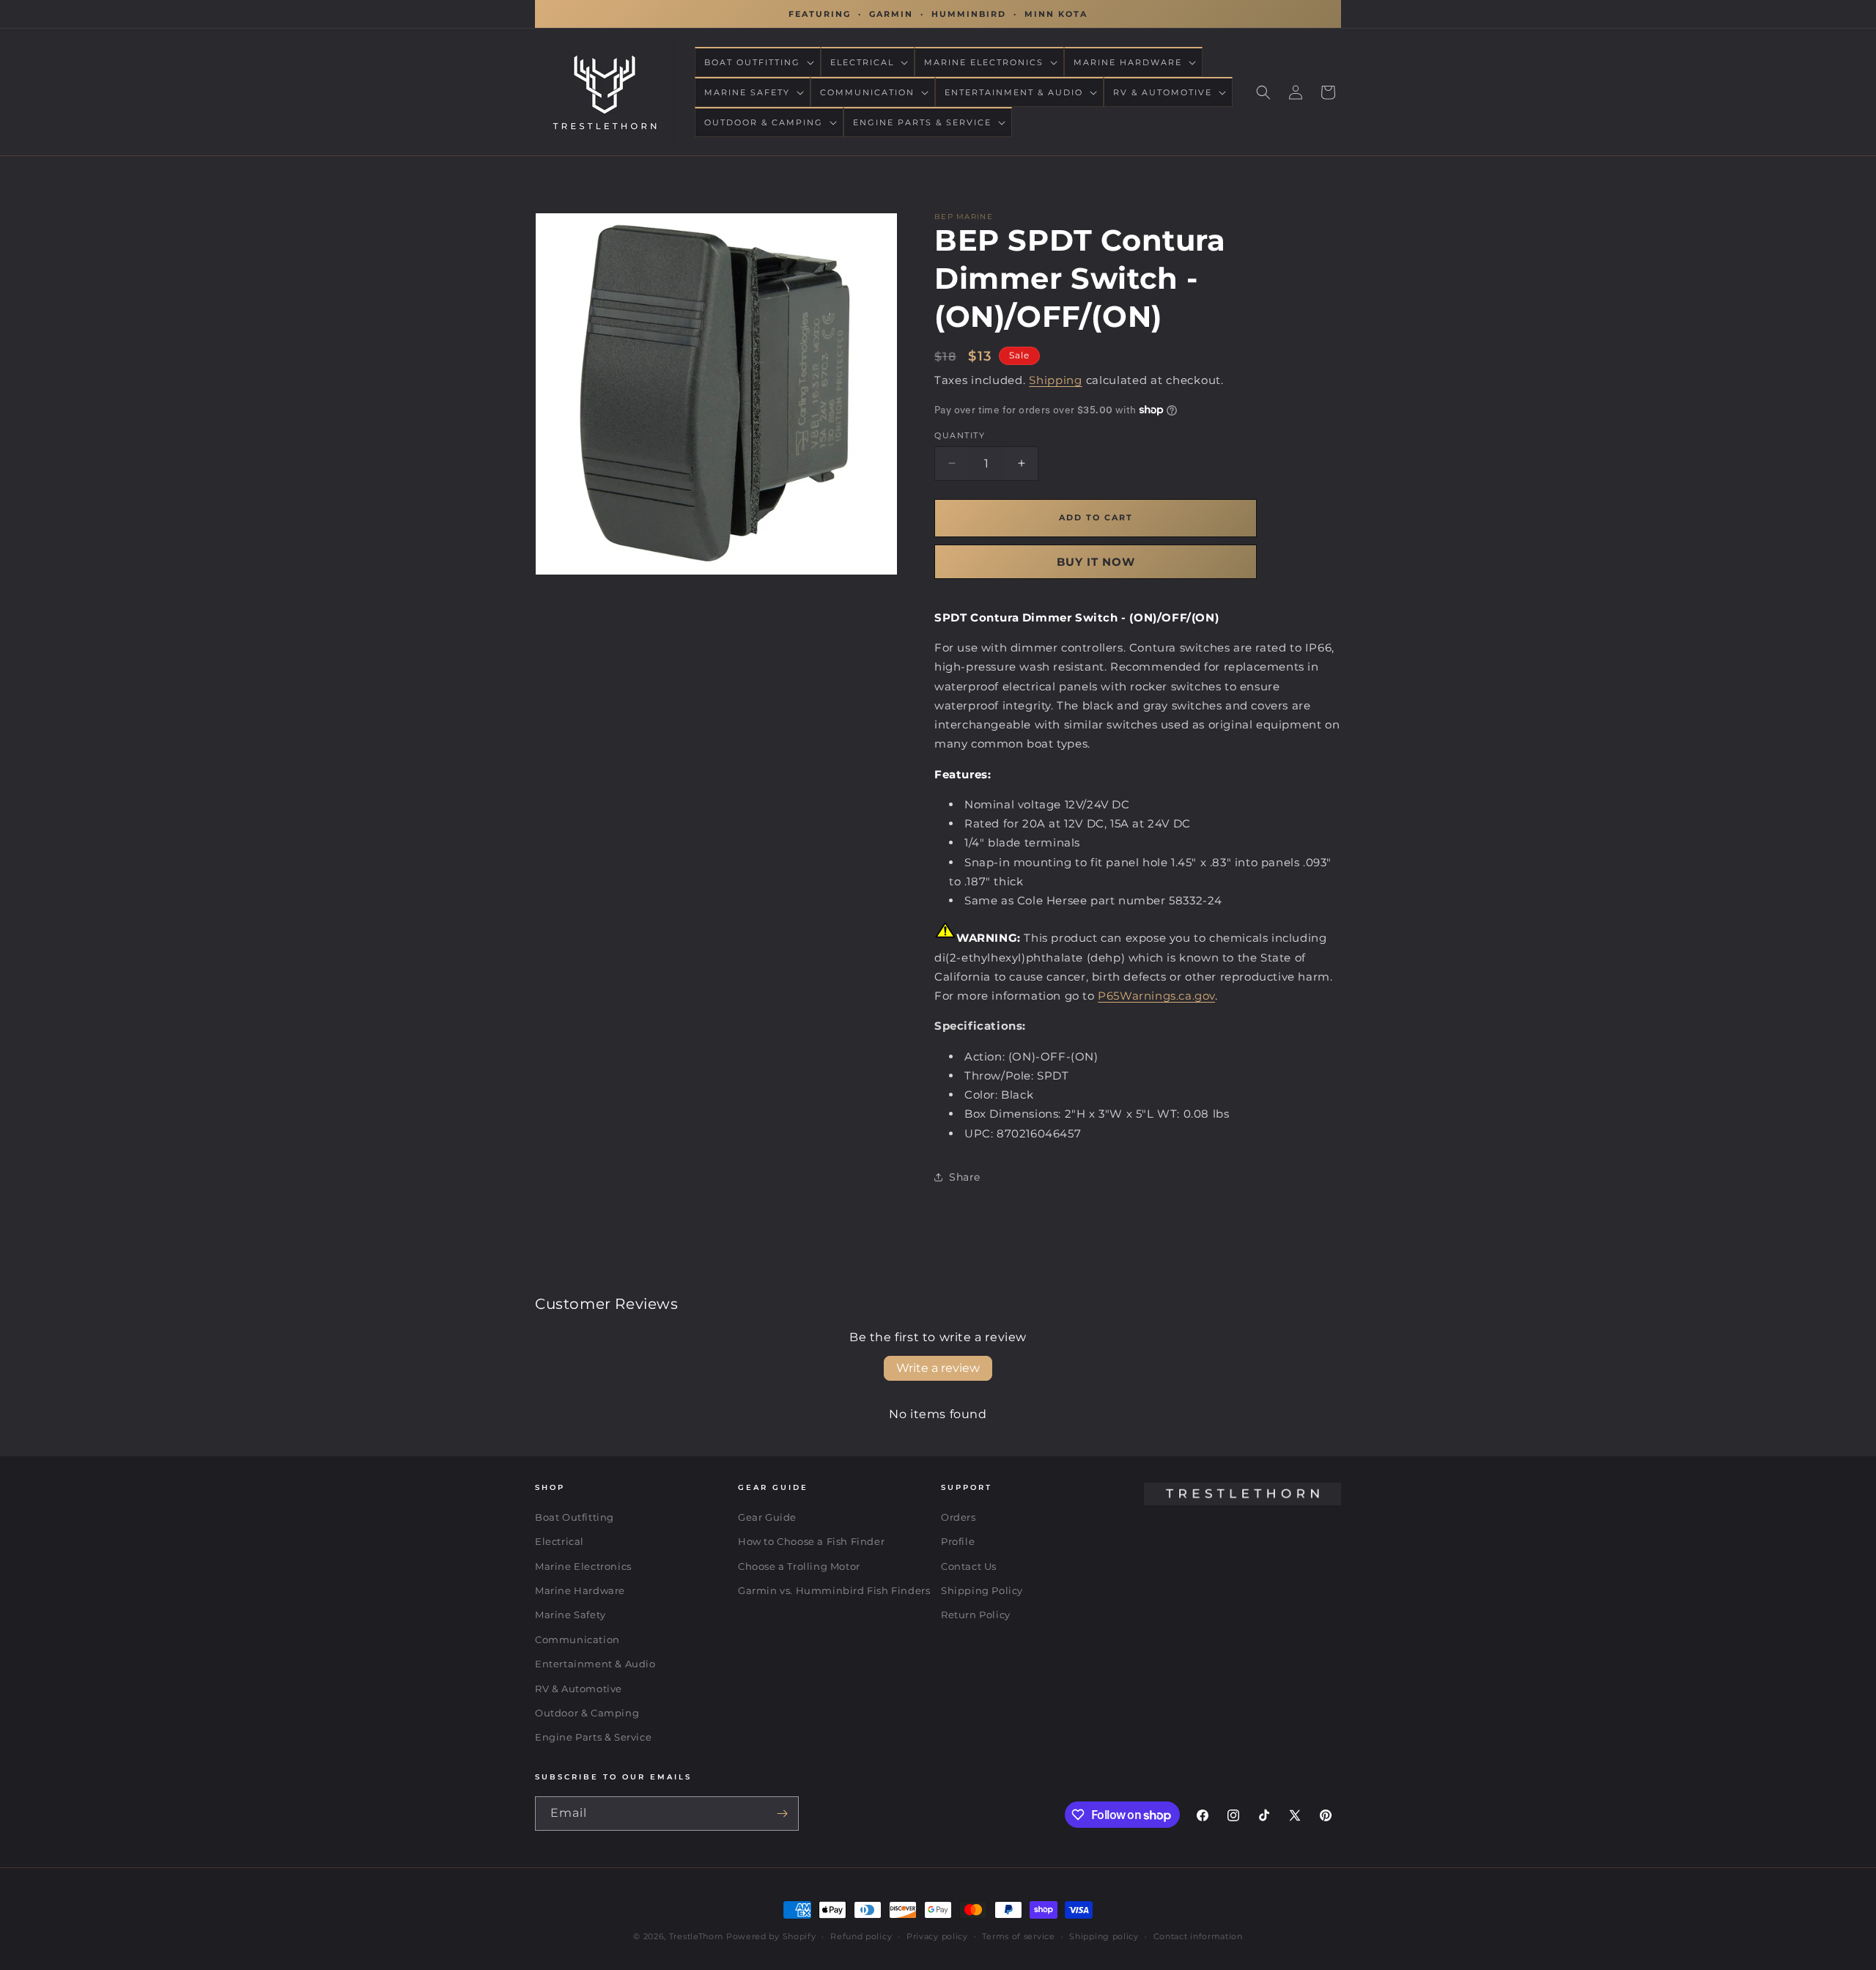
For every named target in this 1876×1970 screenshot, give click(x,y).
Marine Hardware (580, 1591)
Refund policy (861, 1936)
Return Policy (976, 1615)
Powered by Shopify (771, 1936)
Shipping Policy (982, 1591)
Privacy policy (937, 1936)
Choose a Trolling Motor (799, 1566)
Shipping (1056, 380)
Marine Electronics (583, 1566)
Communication (577, 1639)
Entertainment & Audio (595, 1664)
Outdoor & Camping (587, 1713)
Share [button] (965, 1177)
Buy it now (1096, 561)
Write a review (938, 1368)
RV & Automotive (579, 1689)
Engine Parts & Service (593, 1738)
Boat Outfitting (575, 1517)
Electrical (560, 1542)
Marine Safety (570, 1615)
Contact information (1198, 1936)
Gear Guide (767, 1517)
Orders (959, 1517)
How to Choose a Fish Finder (811, 1542)
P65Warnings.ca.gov (1156, 996)
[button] (758, 62)
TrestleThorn (696, 1936)
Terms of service (1018, 1936)
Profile (958, 1542)
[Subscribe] (782, 1814)
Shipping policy (1104, 1936)
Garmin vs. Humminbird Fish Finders (834, 1591)
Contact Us (969, 1566)
